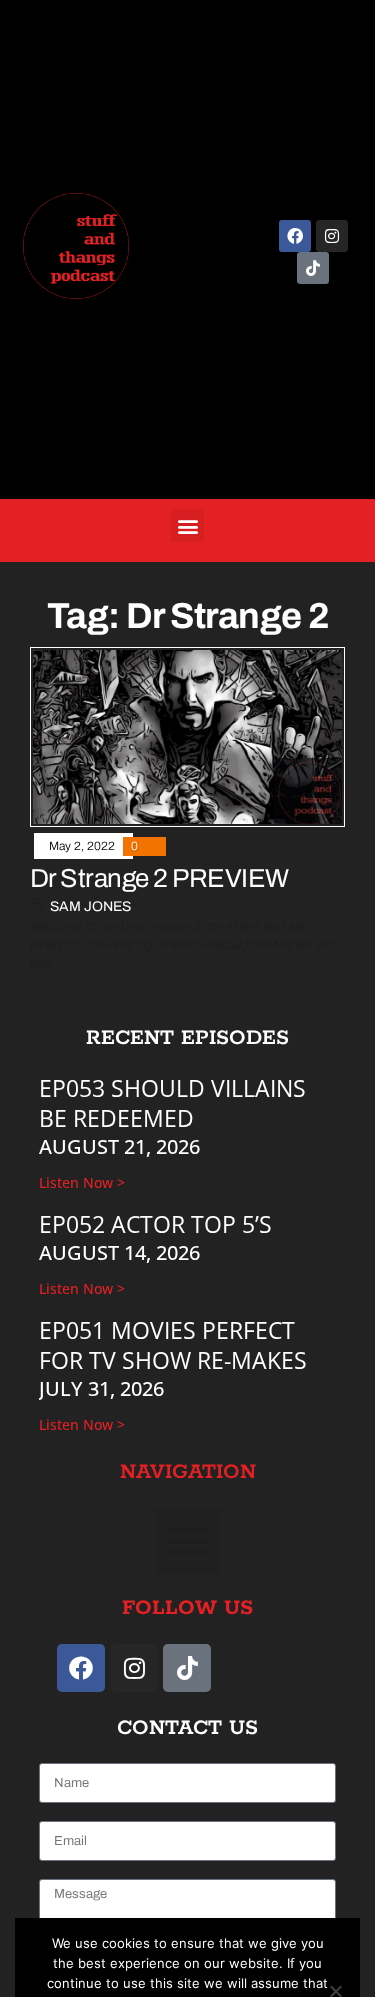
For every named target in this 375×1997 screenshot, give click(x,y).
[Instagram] (332, 236)
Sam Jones (90, 906)
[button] (187, 525)
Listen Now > (82, 1182)
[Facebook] (295, 236)
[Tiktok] (313, 268)
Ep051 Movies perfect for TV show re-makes (173, 1345)
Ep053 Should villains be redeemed (172, 1103)
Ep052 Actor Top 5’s (155, 1224)
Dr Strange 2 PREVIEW (159, 878)
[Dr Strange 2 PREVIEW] (187, 736)
